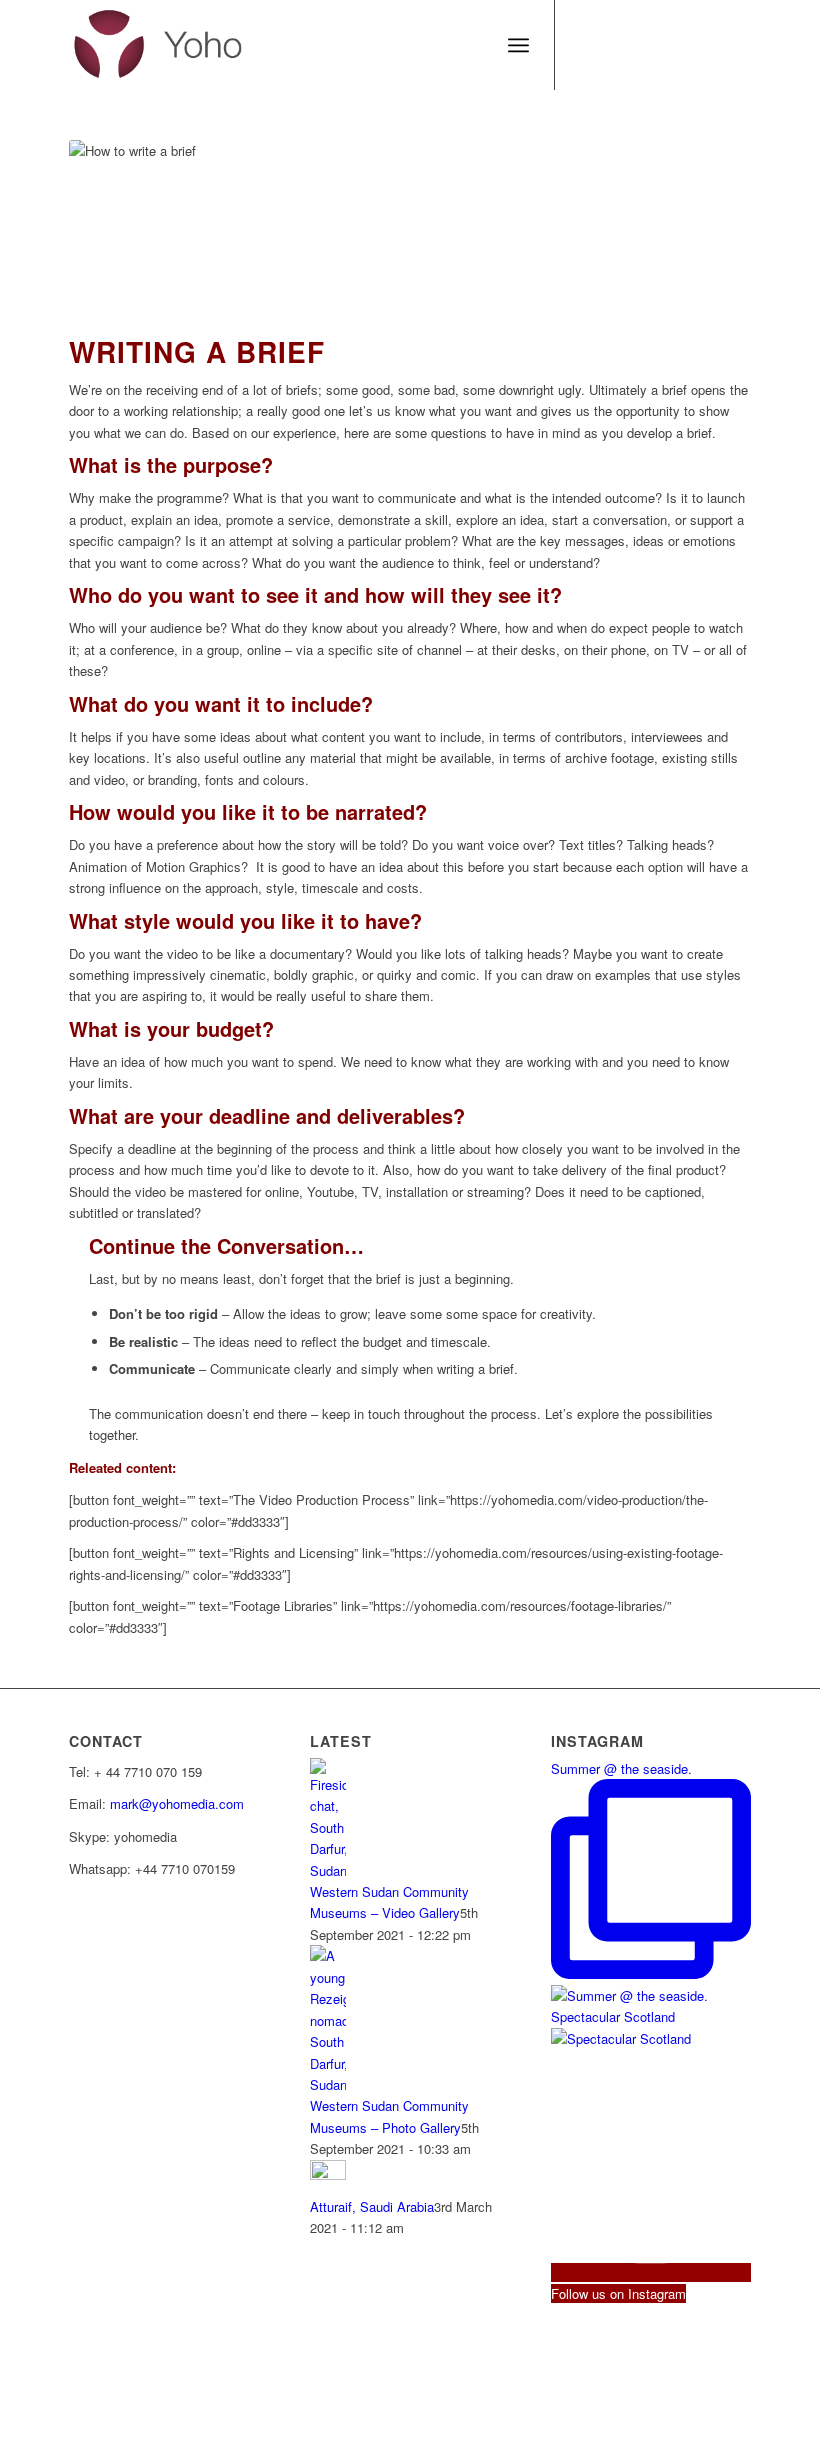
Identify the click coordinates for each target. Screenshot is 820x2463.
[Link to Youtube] (676, 45)
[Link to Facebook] (586, 45)
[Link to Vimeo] (646, 45)
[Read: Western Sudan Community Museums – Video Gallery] (328, 1870)
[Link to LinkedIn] (706, 45)
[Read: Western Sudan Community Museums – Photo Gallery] (328, 2084)
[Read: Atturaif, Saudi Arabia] (328, 2174)
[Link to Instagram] (736, 45)
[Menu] (518, 45)
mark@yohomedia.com (177, 1803)
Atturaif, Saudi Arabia (372, 2206)
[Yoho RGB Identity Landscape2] (159, 45)
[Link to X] (616, 45)
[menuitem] (518, 45)
